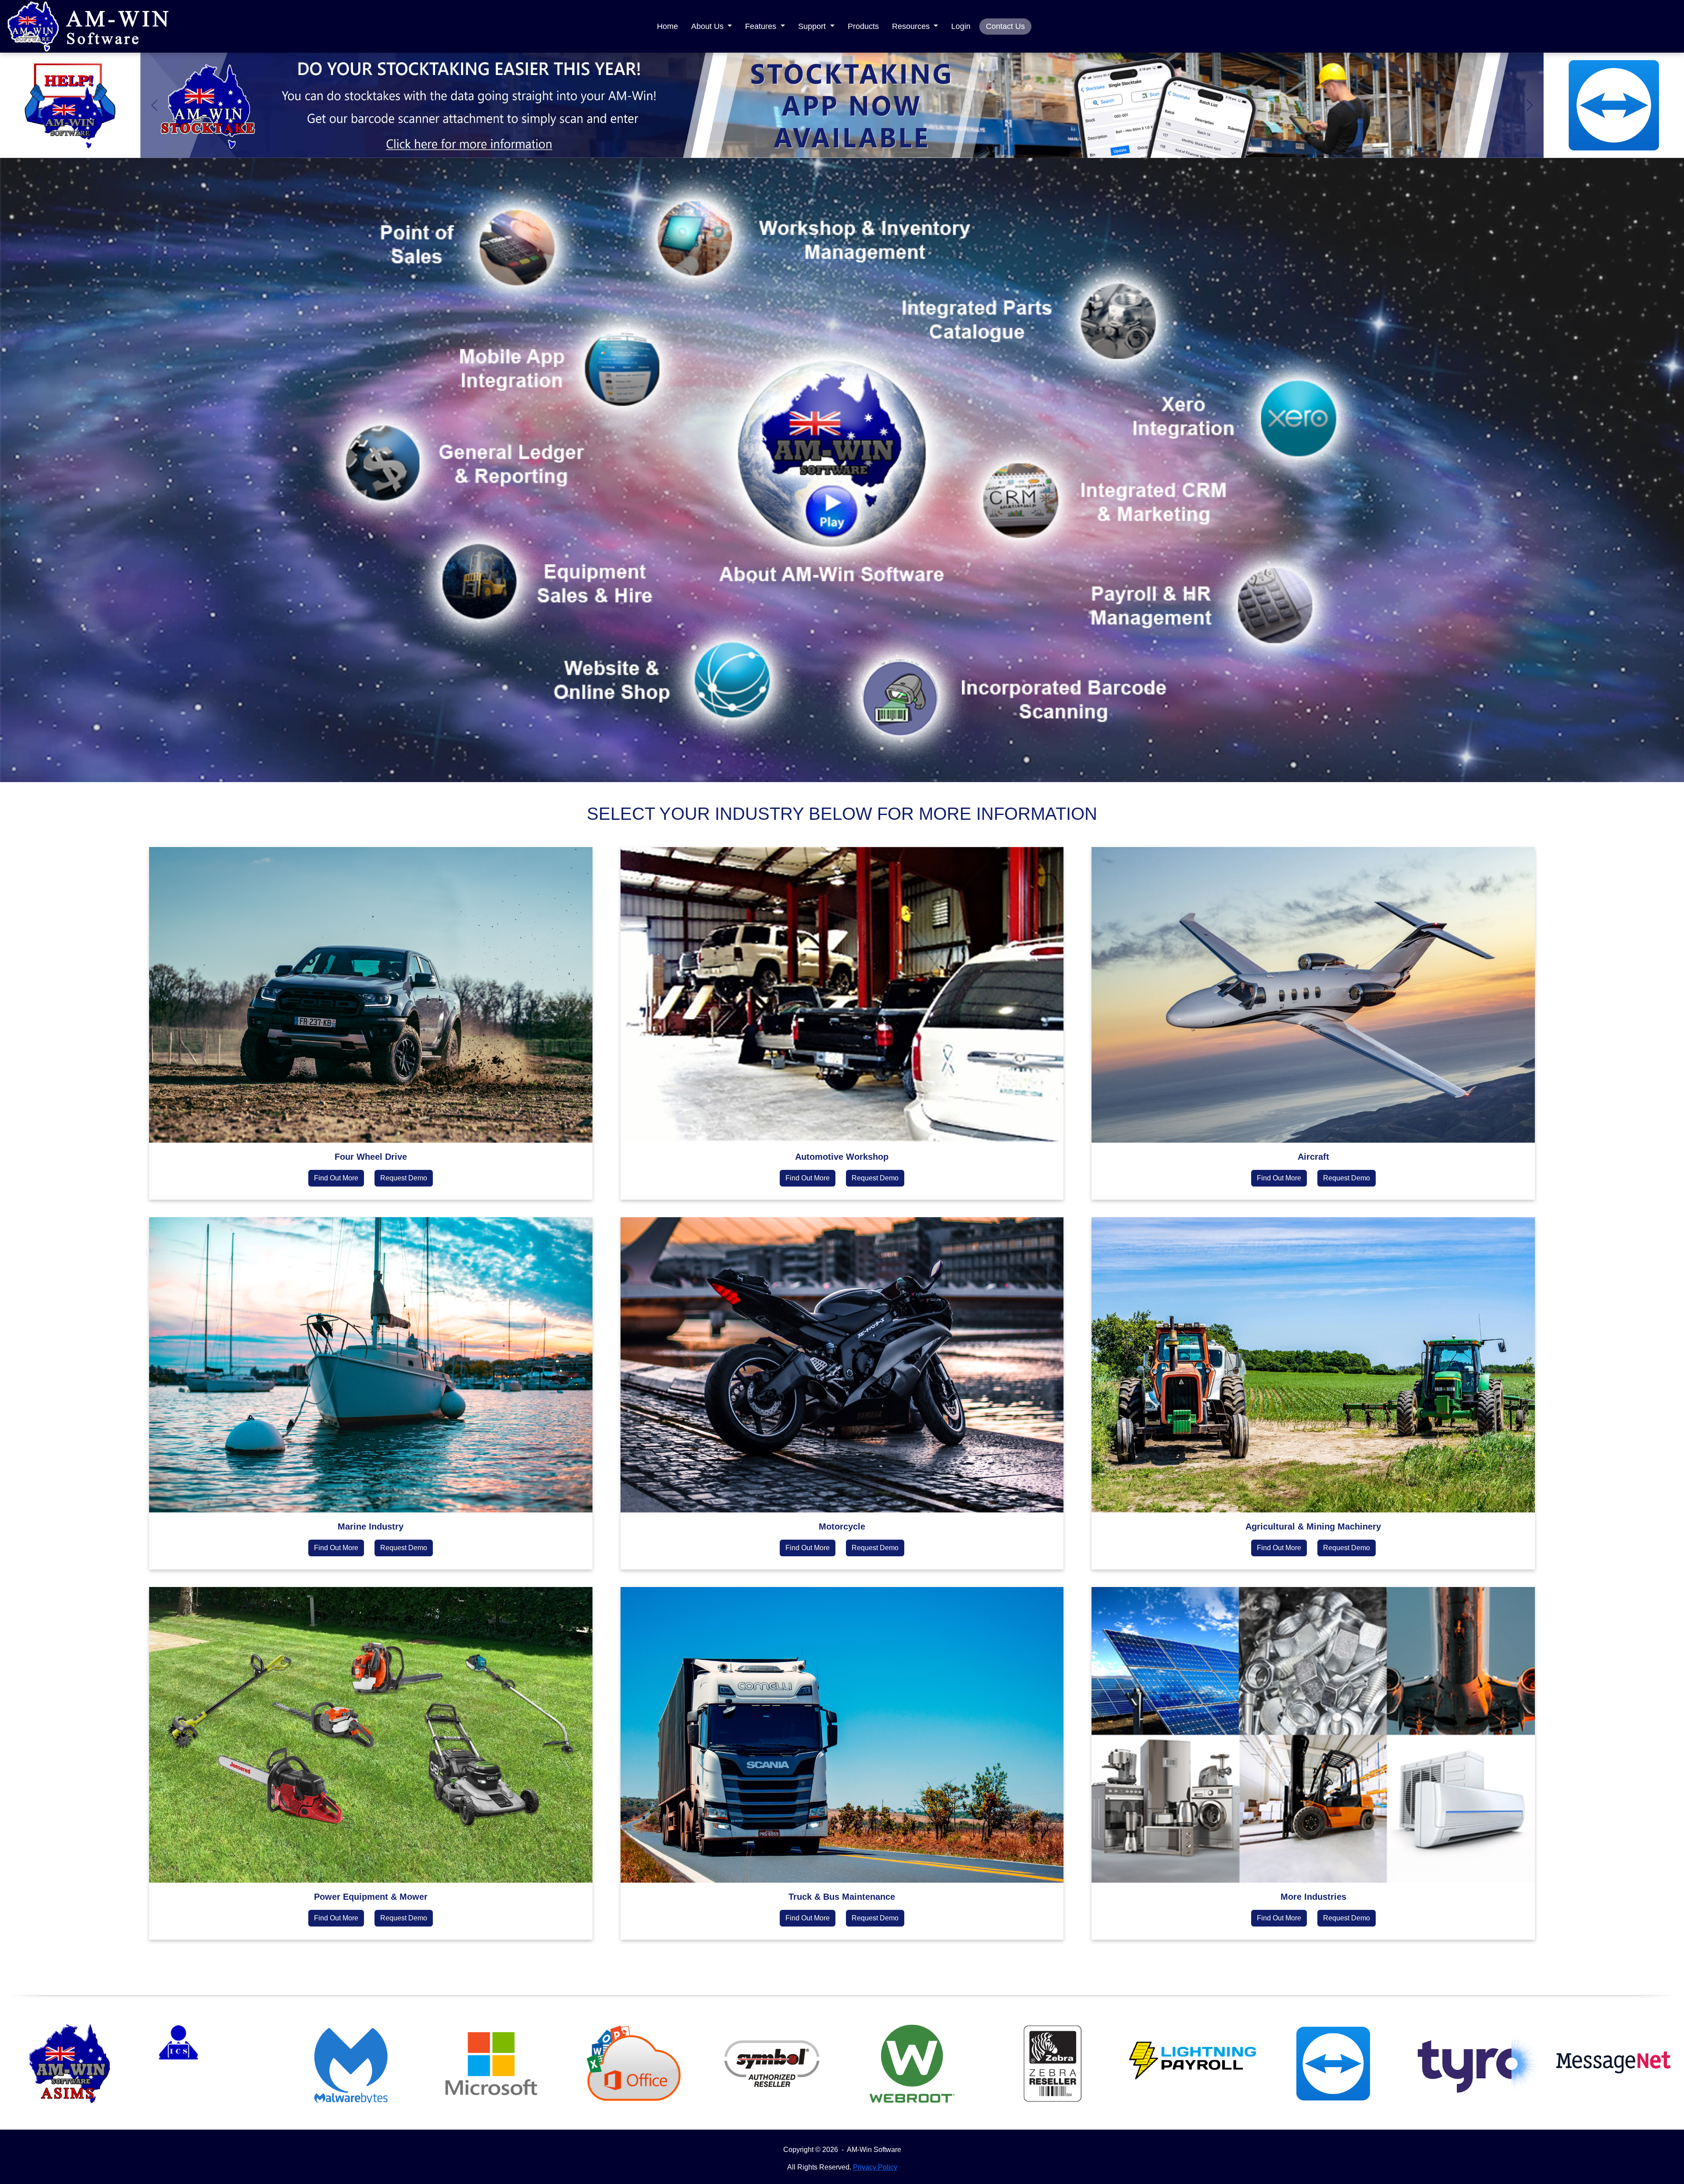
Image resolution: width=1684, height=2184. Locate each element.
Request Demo (404, 1178)
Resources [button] (912, 26)
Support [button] (813, 26)
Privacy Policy (875, 2167)
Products (863, 26)
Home (667, 26)
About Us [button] (708, 26)
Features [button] (762, 26)
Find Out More (336, 1178)
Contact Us (1005, 26)
